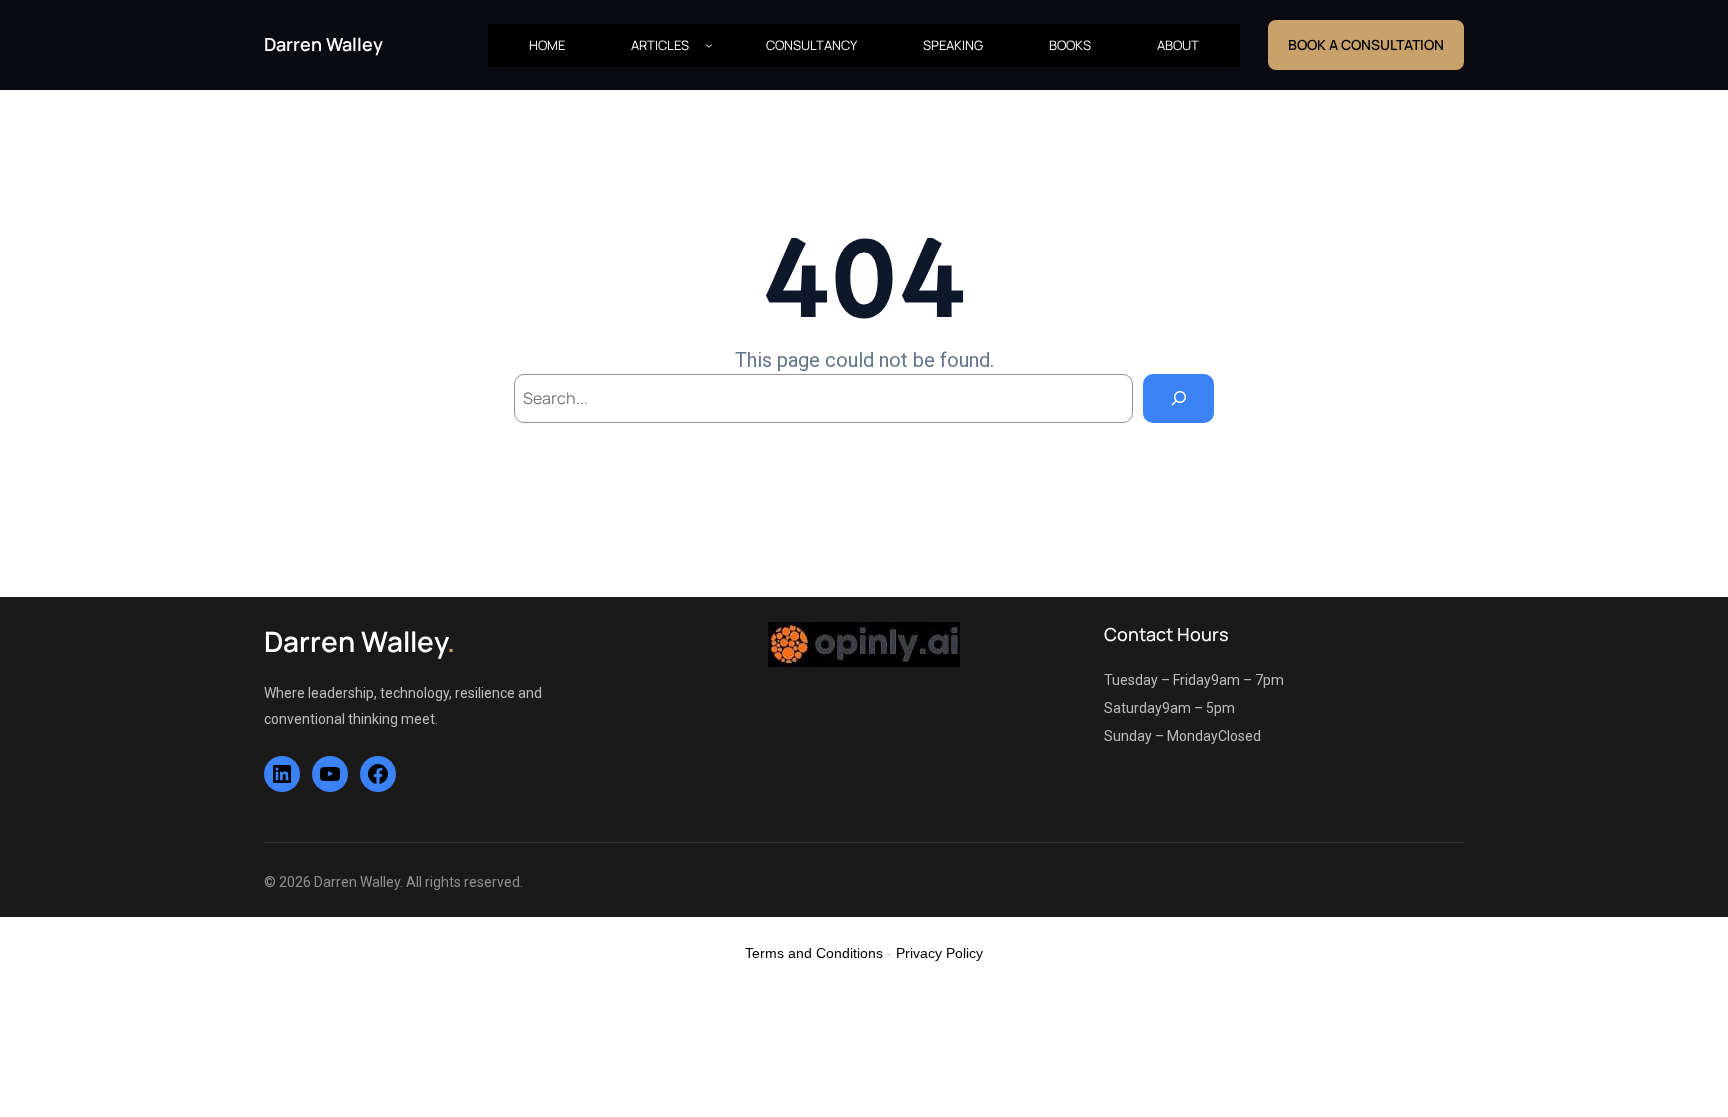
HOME (547, 45)
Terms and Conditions (814, 953)
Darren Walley (323, 44)
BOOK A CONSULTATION (1366, 44)
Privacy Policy (939, 953)
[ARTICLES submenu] (709, 45)
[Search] (1178, 398)
